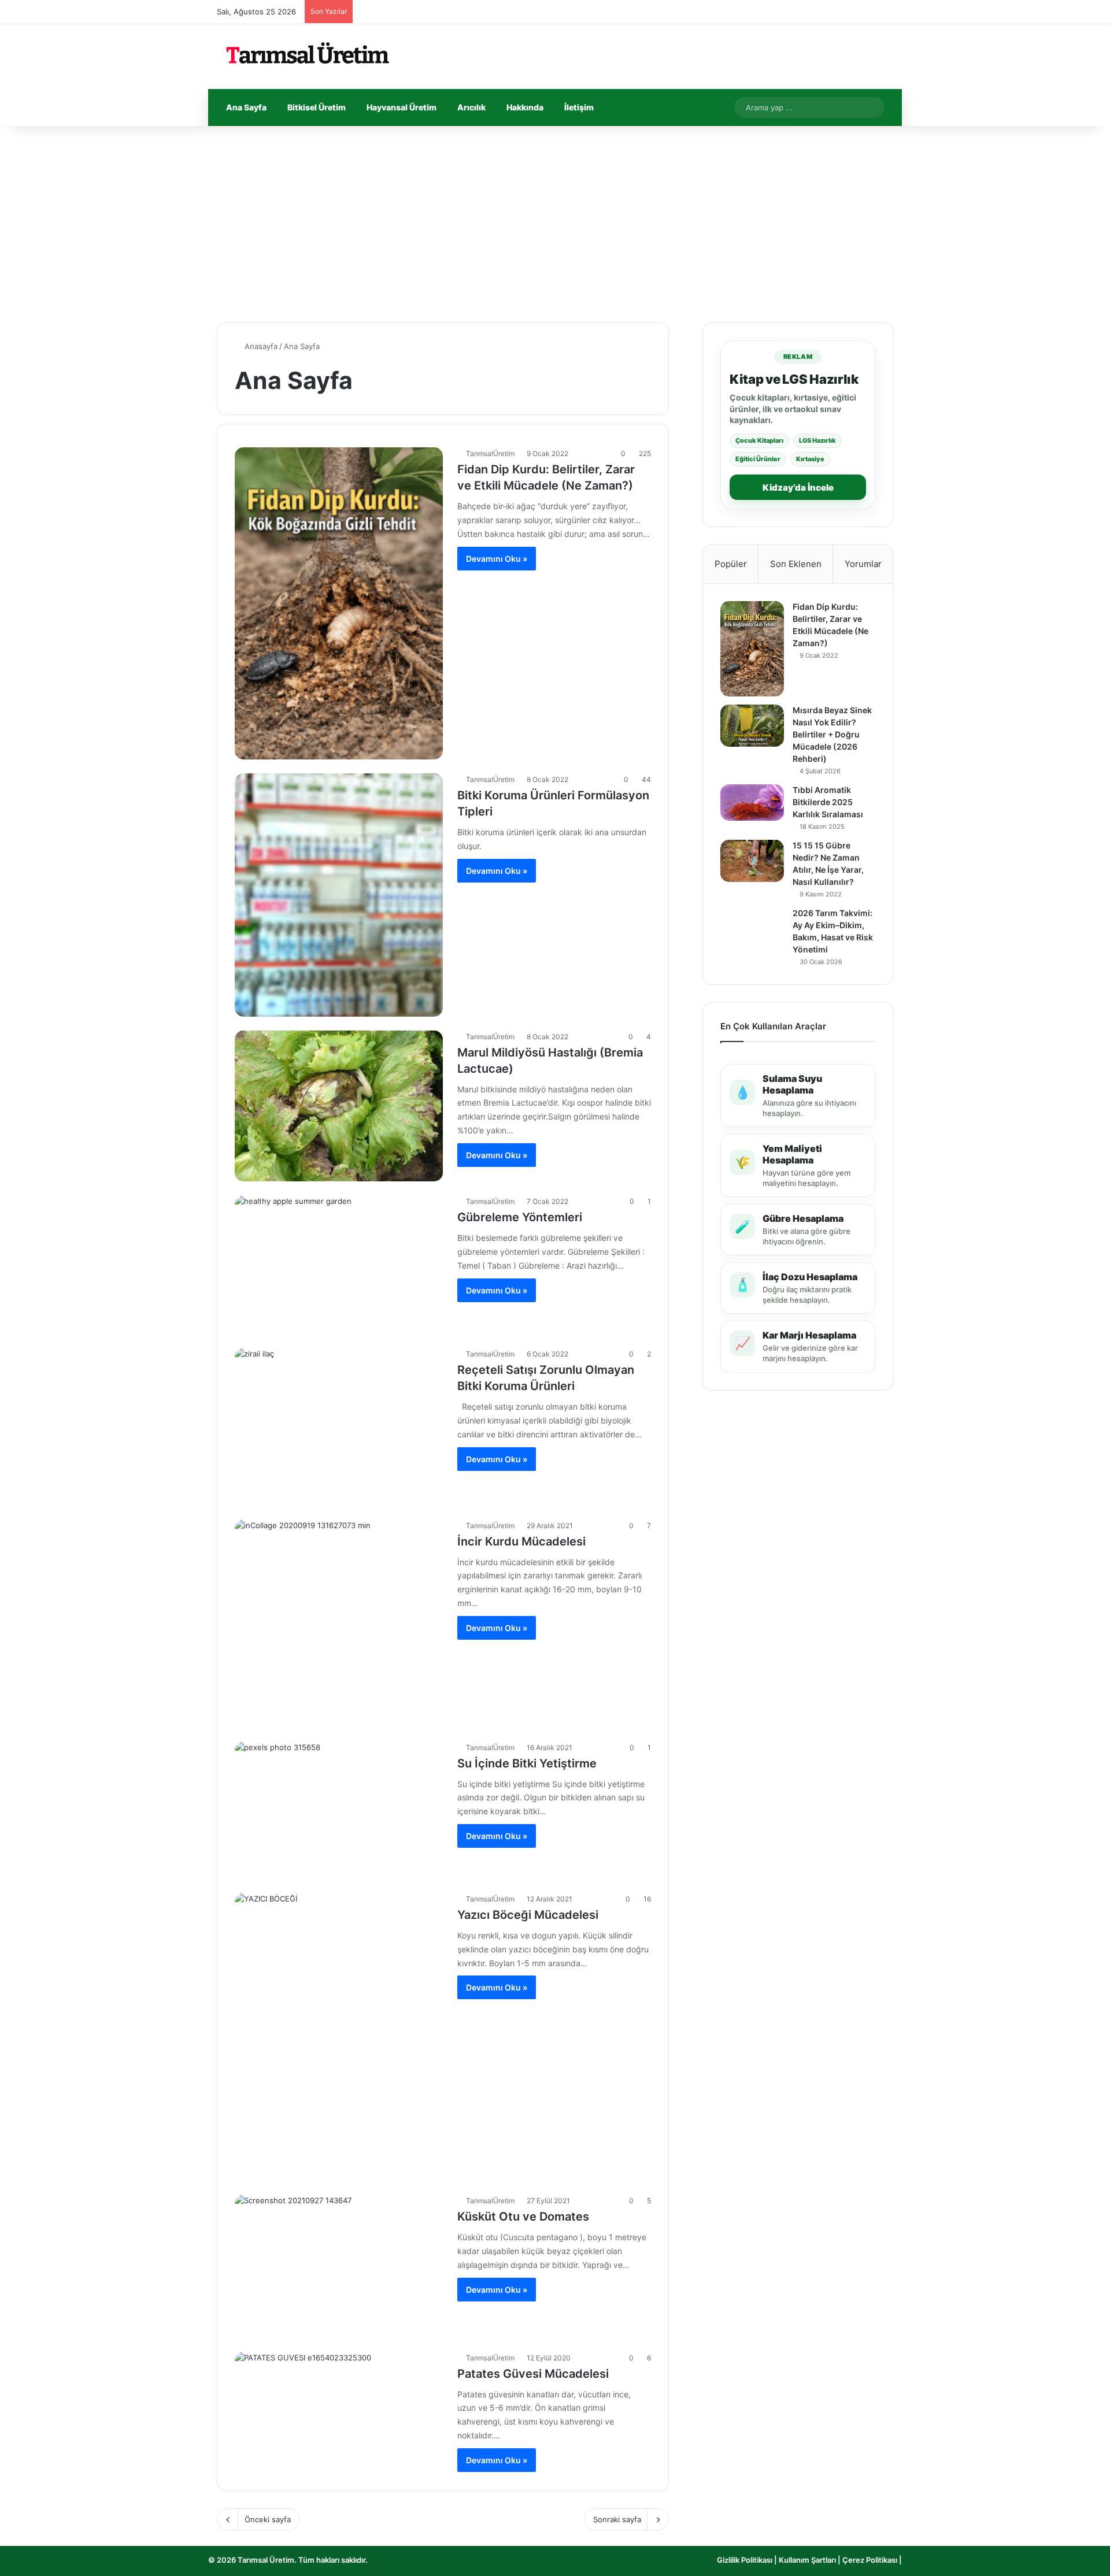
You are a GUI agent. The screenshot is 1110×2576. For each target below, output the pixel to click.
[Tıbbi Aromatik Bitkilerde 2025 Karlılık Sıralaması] (752, 803)
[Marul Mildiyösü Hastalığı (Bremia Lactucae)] (339, 1106)
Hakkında (525, 107)
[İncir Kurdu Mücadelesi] (339, 1624)
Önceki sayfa (268, 2519)
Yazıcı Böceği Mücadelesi (528, 1915)
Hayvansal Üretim (402, 107)
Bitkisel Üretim (317, 107)
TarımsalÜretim (490, 453)
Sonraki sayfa (617, 2519)
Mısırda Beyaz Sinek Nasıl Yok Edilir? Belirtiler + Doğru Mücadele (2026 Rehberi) (832, 734)
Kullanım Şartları (808, 2560)
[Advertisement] (555, 224)
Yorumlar (863, 564)
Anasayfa (260, 346)
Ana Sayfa (246, 107)
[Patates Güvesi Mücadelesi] (339, 2412)
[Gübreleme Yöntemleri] (339, 1265)
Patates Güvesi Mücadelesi (533, 2374)
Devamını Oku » (497, 559)
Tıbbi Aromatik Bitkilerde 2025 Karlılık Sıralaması (828, 802)
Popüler (731, 564)
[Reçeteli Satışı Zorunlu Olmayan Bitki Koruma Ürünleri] (339, 1426)
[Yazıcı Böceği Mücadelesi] (339, 2037)
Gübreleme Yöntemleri (520, 1217)
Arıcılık (471, 107)
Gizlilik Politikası (745, 2560)
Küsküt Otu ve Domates (523, 2217)
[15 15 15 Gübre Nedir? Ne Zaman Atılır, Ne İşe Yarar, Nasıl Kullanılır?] (752, 861)
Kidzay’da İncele (798, 488)
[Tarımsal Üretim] (306, 57)
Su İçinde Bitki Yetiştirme (527, 1763)
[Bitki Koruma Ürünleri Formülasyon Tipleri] (339, 895)
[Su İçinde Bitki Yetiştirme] (339, 1810)
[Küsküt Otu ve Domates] (339, 2266)
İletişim (579, 107)
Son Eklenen (796, 564)
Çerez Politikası (870, 2560)
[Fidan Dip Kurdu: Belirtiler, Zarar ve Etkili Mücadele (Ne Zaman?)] (339, 603)
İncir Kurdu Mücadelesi (521, 1541)
